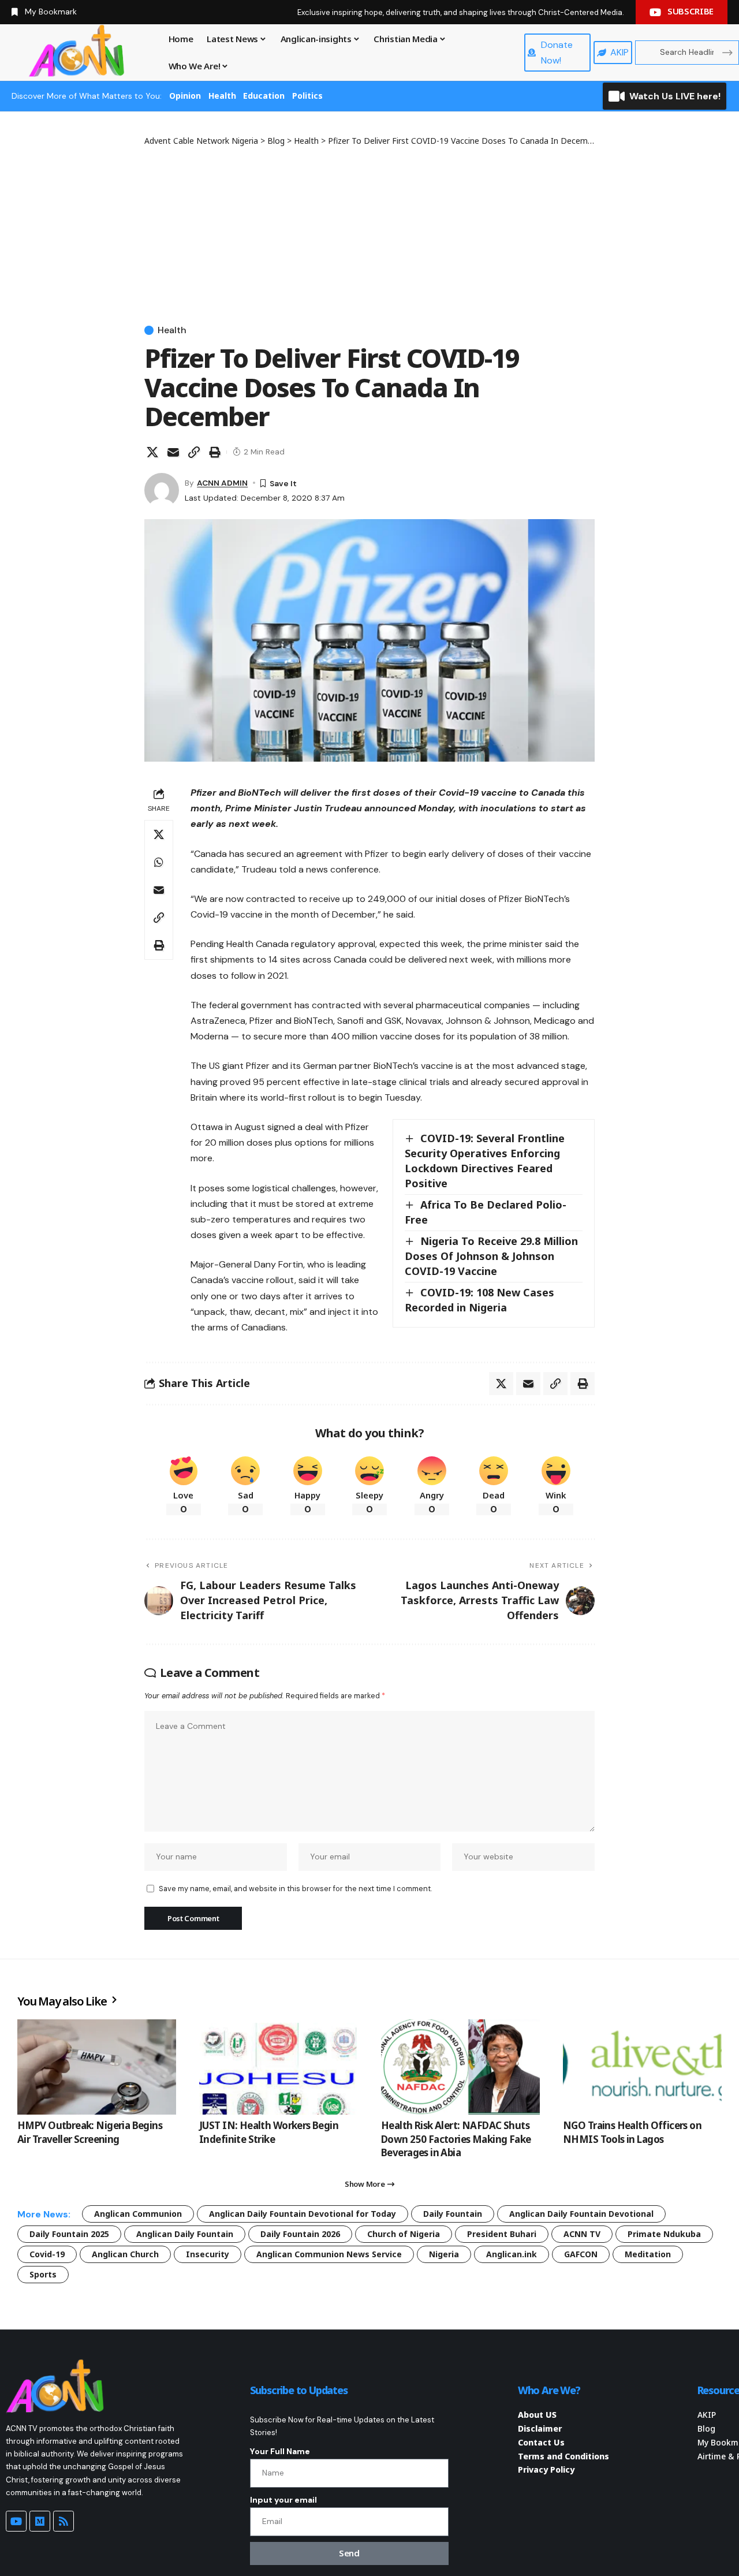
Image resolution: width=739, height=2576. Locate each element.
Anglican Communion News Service (329, 2254)
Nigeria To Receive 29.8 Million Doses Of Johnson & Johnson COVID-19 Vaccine (491, 1256)
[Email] (173, 452)
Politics (307, 96)
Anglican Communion (138, 2214)
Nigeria (444, 2254)
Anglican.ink (512, 2254)
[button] (194, 452)
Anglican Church (125, 2254)
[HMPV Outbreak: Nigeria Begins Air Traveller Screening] (97, 2067)
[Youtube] (16, 2521)
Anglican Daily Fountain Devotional (581, 2214)
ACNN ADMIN (222, 483)
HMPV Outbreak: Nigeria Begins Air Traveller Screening (90, 2132)
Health (222, 96)
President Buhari (502, 2234)
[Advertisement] (369, 233)
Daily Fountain (453, 2214)
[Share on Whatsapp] (159, 862)
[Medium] (40, 2521)
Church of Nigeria (404, 2234)
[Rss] (64, 2521)
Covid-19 (47, 2254)
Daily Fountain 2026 (300, 2234)
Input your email (283, 2500)
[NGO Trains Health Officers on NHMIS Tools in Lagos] (642, 2067)
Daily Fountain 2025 (69, 2234)
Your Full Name (280, 2451)
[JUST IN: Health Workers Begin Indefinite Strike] (279, 2067)
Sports (43, 2274)
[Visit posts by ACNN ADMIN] (162, 490)
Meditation (648, 2254)
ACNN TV (582, 2234)
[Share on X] (152, 452)
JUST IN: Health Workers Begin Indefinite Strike (269, 2132)
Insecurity (208, 2254)
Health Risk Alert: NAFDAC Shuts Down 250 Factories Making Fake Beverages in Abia (456, 2139)
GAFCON (581, 2254)
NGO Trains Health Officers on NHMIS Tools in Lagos (632, 2132)
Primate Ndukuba (664, 2234)
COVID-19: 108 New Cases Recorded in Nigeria (479, 1300)
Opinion (185, 96)
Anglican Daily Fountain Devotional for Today (303, 2214)
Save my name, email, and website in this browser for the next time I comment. (295, 1889)
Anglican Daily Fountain (185, 2234)
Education (264, 96)
